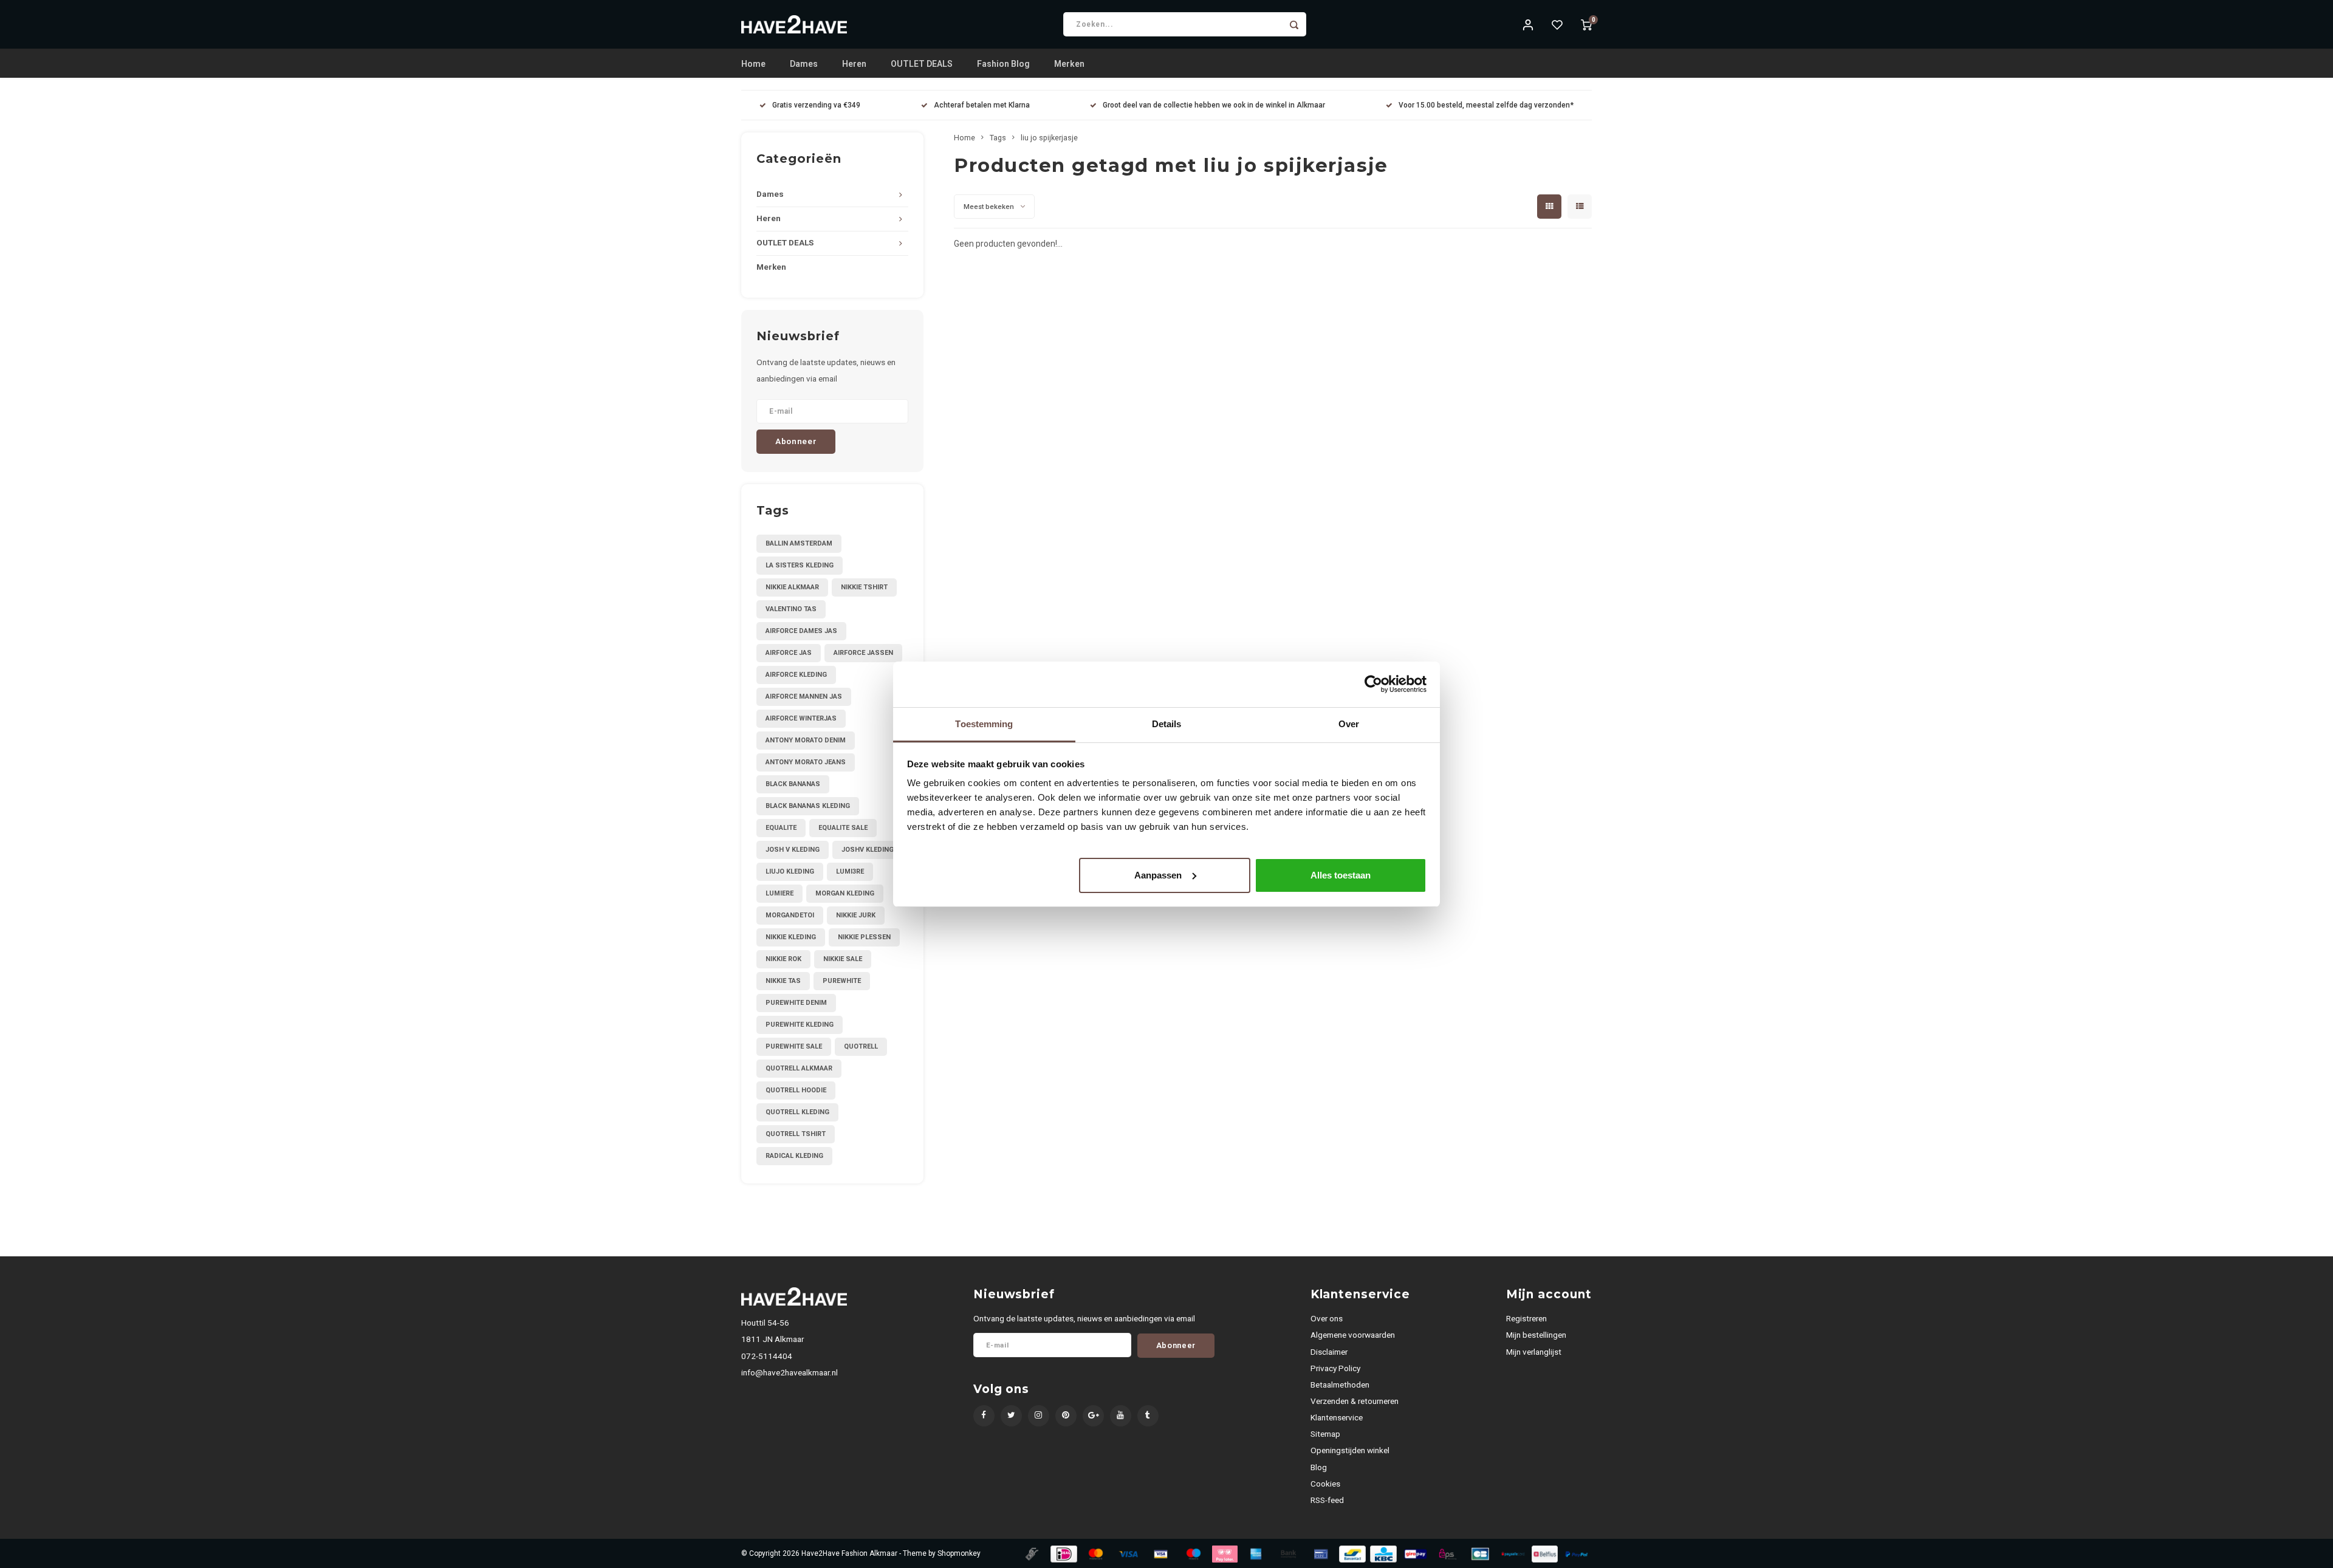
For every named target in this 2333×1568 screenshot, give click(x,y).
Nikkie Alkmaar (792, 587)
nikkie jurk (856, 915)
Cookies (1325, 1484)
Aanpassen (1158, 875)
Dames (804, 64)
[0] (1586, 24)
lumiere (779, 893)
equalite (781, 828)
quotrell (861, 1046)
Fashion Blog (1003, 64)
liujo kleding (790, 871)
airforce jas (789, 653)
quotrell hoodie (796, 1090)
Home (753, 64)
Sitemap (1325, 1434)
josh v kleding (793, 850)
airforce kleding (796, 675)
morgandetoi (790, 915)
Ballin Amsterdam (799, 543)
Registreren (1526, 1318)
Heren (854, 64)
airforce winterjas (801, 718)
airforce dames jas (801, 631)
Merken (1069, 64)
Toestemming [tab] (984, 724)
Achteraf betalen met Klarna (982, 105)
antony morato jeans (806, 762)
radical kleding (794, 1156)
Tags (998, 138)
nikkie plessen (864, 937)
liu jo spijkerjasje (1049, 138)
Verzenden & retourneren (1355, 1401)
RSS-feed (1327, 1500)
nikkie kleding (791, 937)
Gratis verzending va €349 (816, 105)
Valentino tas (791, 609)
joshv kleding (868, 850)
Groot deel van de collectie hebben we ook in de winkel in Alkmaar (1214, 105)
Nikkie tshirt (864, 587)
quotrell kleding (797, 1112)
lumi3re (850, 871)
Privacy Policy (1335, 1368)
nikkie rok (783, 959)
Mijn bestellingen (1536, 1335)
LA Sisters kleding (800, 565)
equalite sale (843, 828)
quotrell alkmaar (799, 1068)
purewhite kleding (800, 1025)
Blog (1319, 1467)
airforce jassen (863, 653)
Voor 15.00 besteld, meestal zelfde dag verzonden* (1486, 105)
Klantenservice (1337, 1417)
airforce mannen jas (804, 697)
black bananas (793, 784)
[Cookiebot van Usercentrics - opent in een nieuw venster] (1373, 684)
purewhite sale (794, 1046)
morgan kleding (845, 893)
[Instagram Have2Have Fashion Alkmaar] (1039, 1416)
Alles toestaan (1341, 875)
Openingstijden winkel (1350, 1450)
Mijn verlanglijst (1534, 1352)
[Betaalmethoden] (1031, 1553)
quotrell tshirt (796, 1134)
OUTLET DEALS (922, 64)
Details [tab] (1167, 724)
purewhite (842, 981)
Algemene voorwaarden (1353, 1335)
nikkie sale (843, 959)
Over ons (1327, 1318)
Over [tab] (1349, 724)
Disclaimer (1329, 1352)
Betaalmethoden (1340, 1385)
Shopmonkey (959, 1553)
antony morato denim (806, 740)
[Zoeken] (1294, 24)
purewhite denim (796, 1003)
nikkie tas (783, 981)
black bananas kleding (808, 806)
